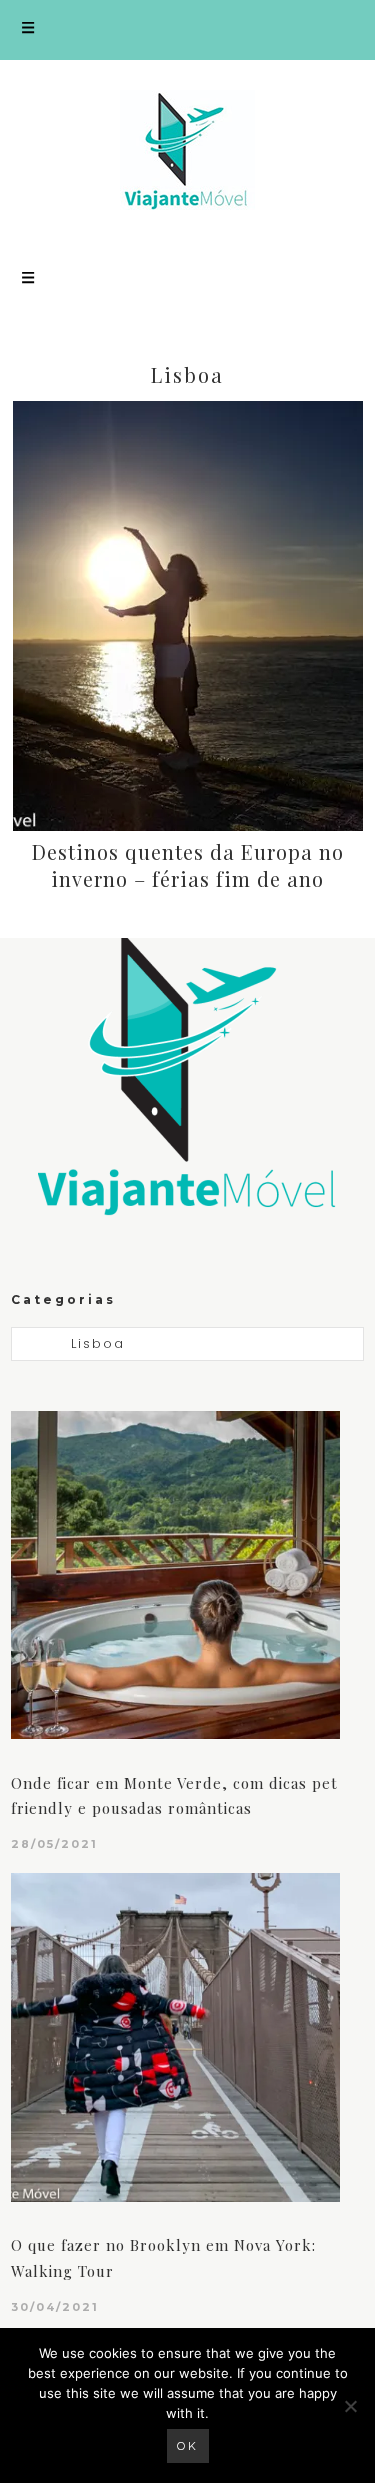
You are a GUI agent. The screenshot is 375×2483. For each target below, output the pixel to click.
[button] (187, 30)
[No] (350, 2406)
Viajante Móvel (188, 150)
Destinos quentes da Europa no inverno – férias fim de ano (188, 865)
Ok (188, 2446)
